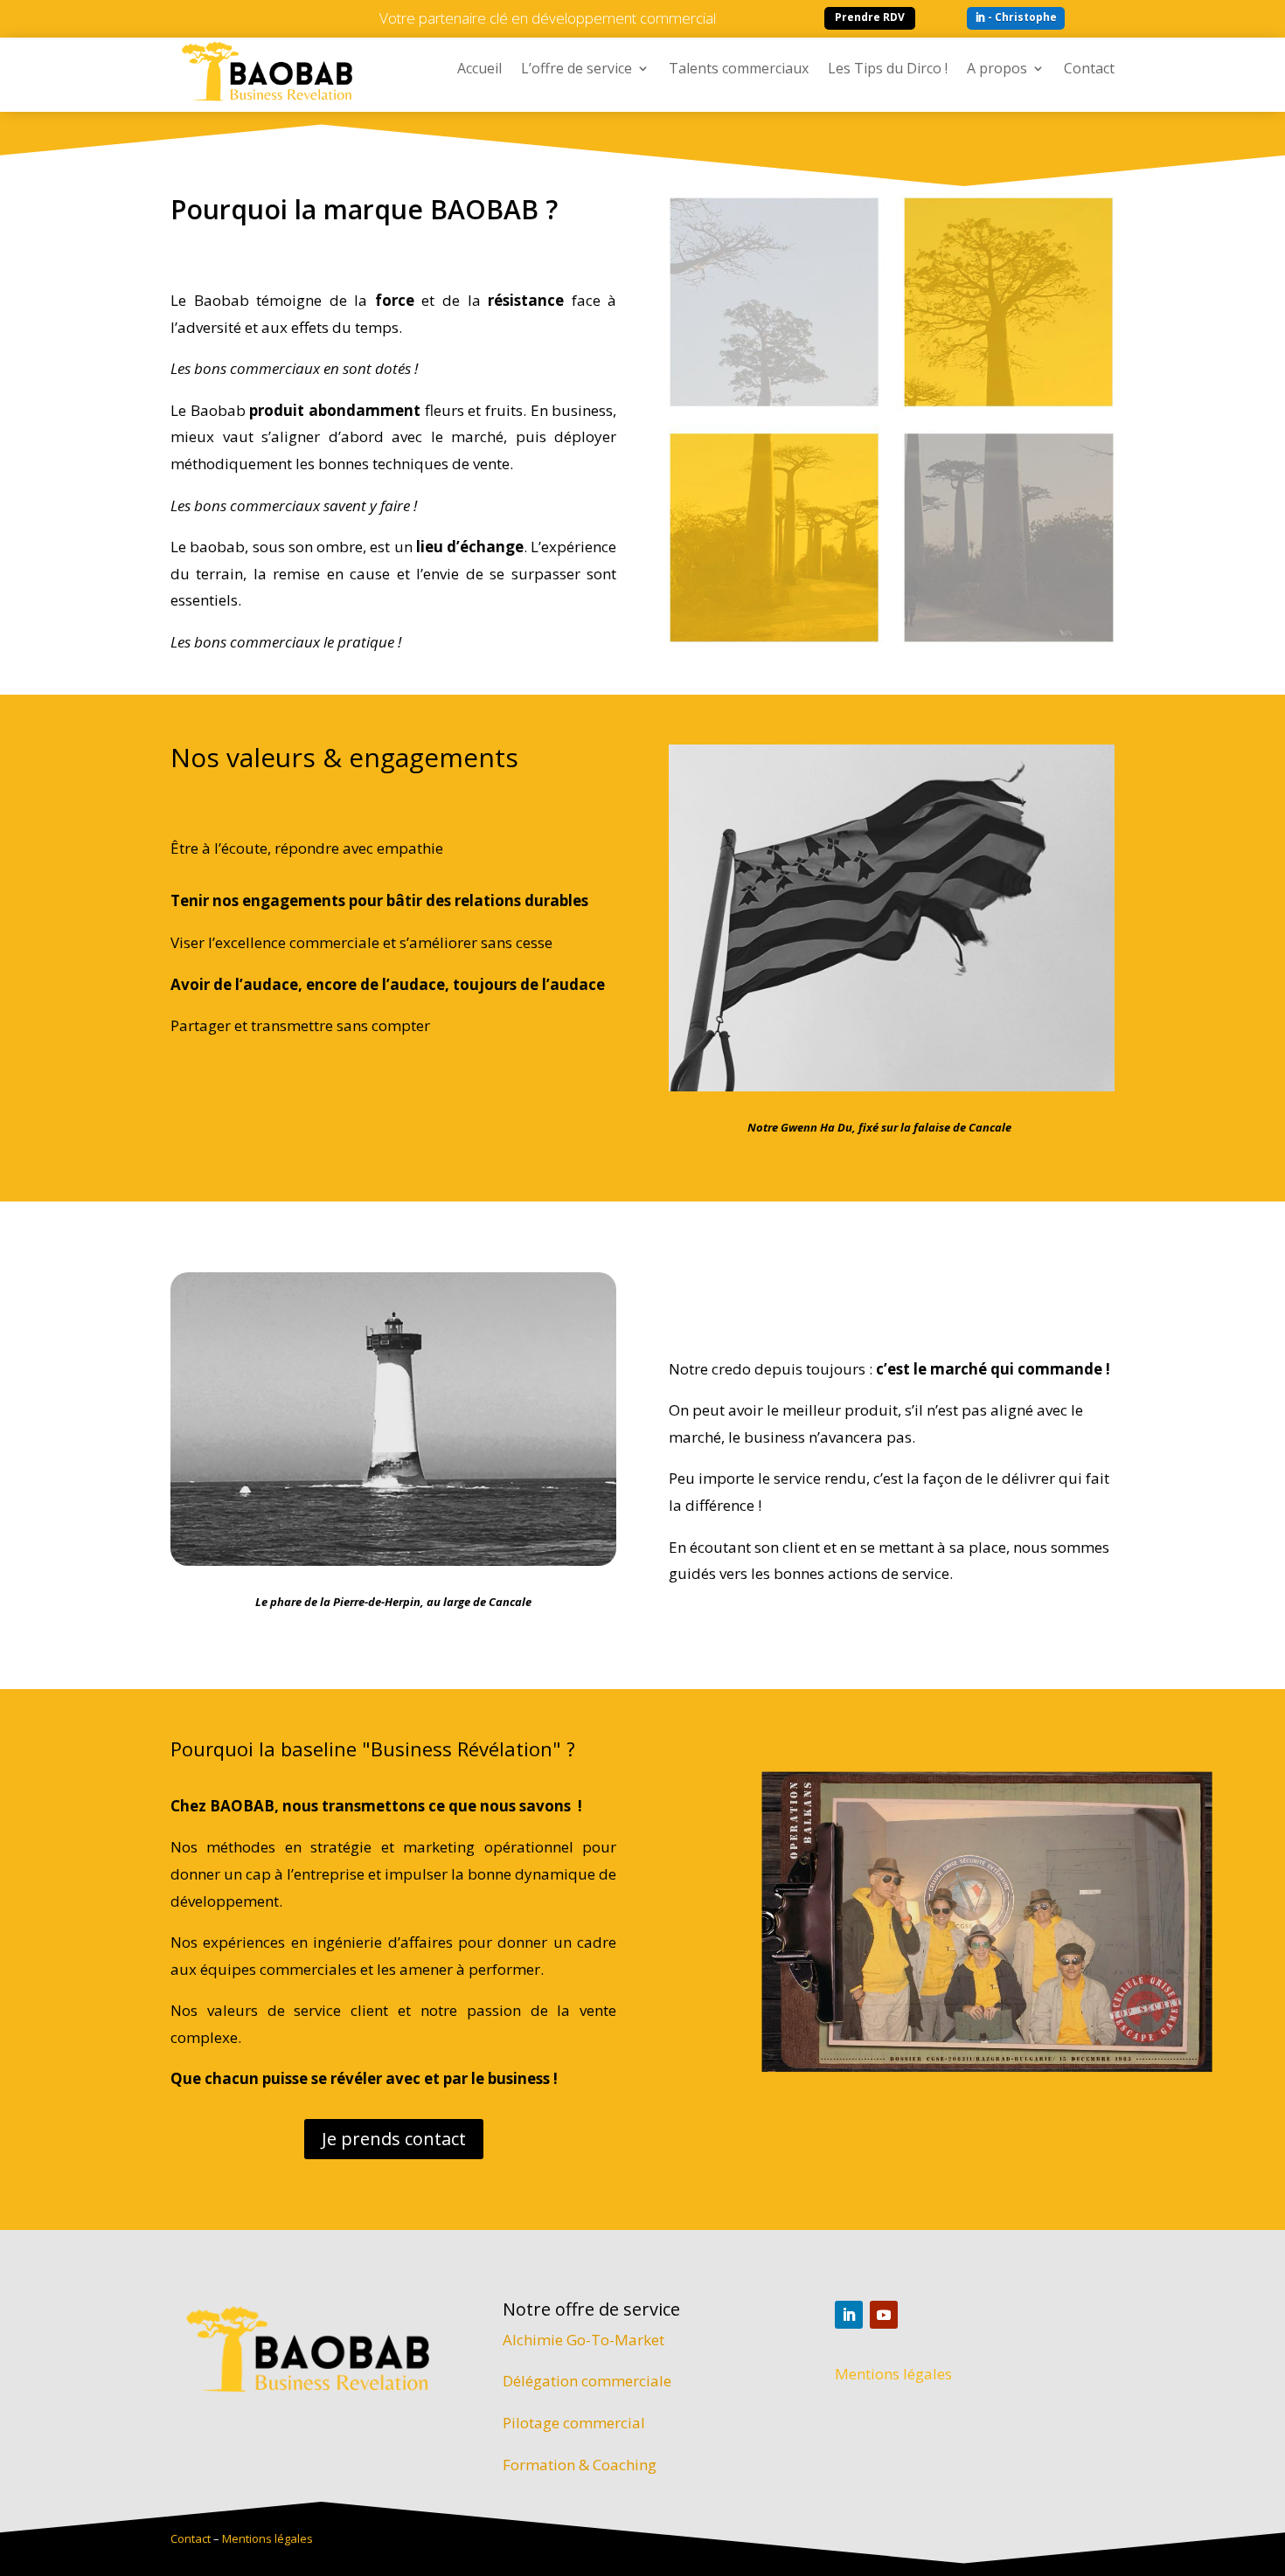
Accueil (479, 70)
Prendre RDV (870, 17)
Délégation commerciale (587, 2381)
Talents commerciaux (739, 70)
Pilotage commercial (574, 2423)
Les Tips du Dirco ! (888, 70)
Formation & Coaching (580, 2465)
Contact (1089, 70)
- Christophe (1022, 17)
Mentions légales (893, 2374)
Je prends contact (394, 2139)
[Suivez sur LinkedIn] (849, 2315)
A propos (997, 70)
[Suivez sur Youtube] (884, 2315)
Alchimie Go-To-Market (583, 2340)
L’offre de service (577, 70)
